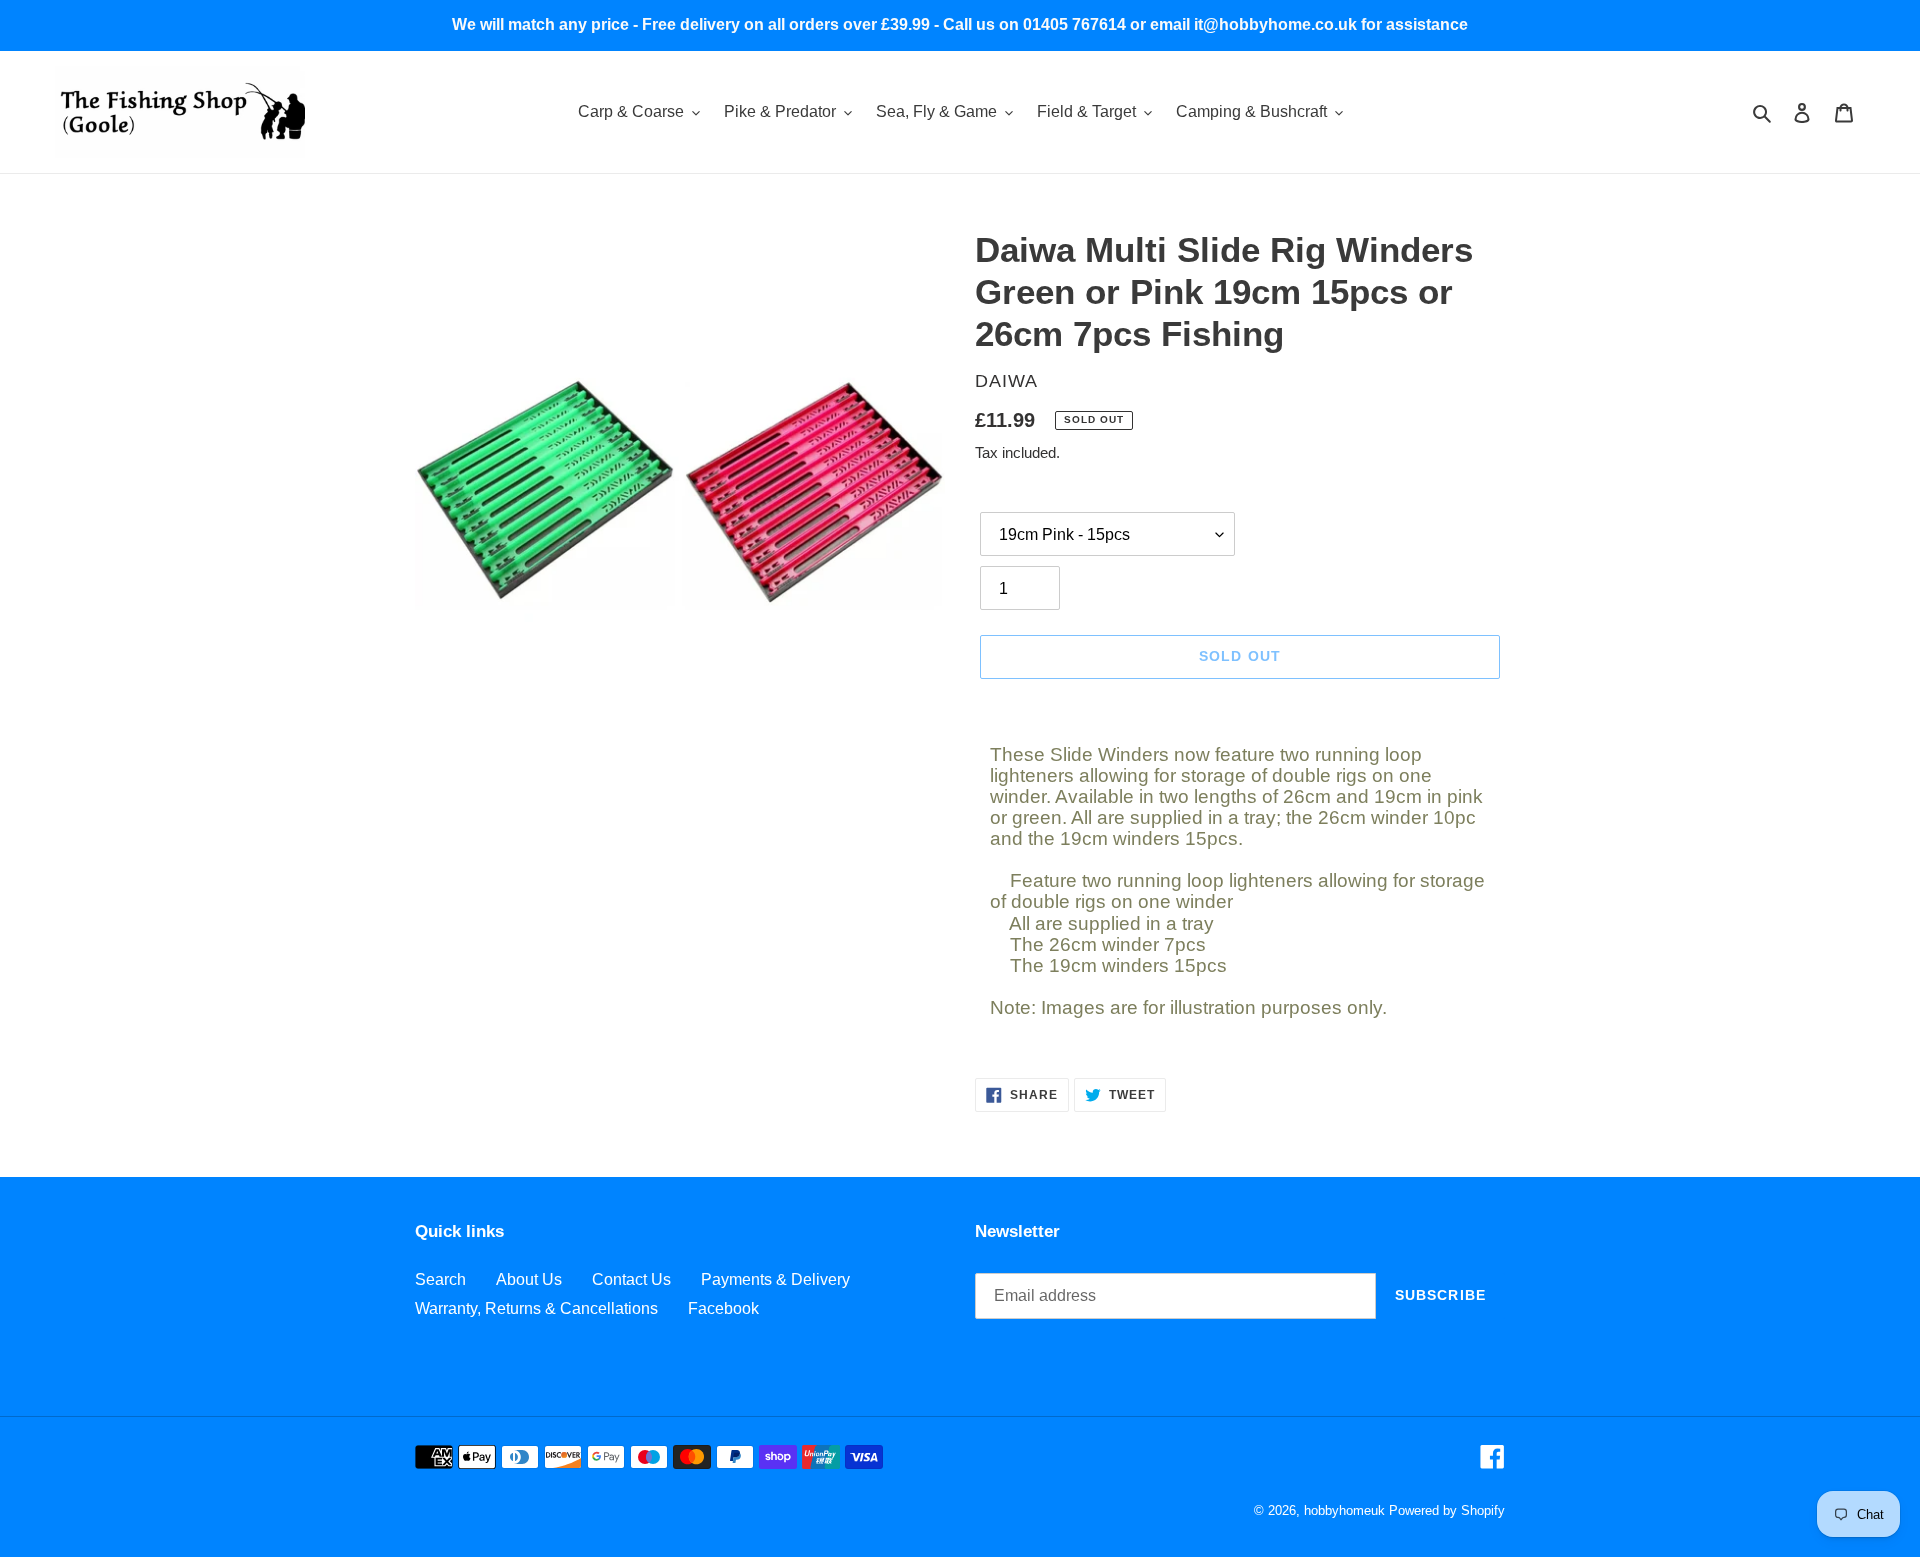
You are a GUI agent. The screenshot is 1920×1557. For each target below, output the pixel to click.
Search (440, 1279)
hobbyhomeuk (1344, 1510)
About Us (529, 1279)
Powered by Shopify (1447, 1510)
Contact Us (631, 1279)
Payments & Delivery (775, 1279)
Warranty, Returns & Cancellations (536, 1308)
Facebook (723, 1308)
